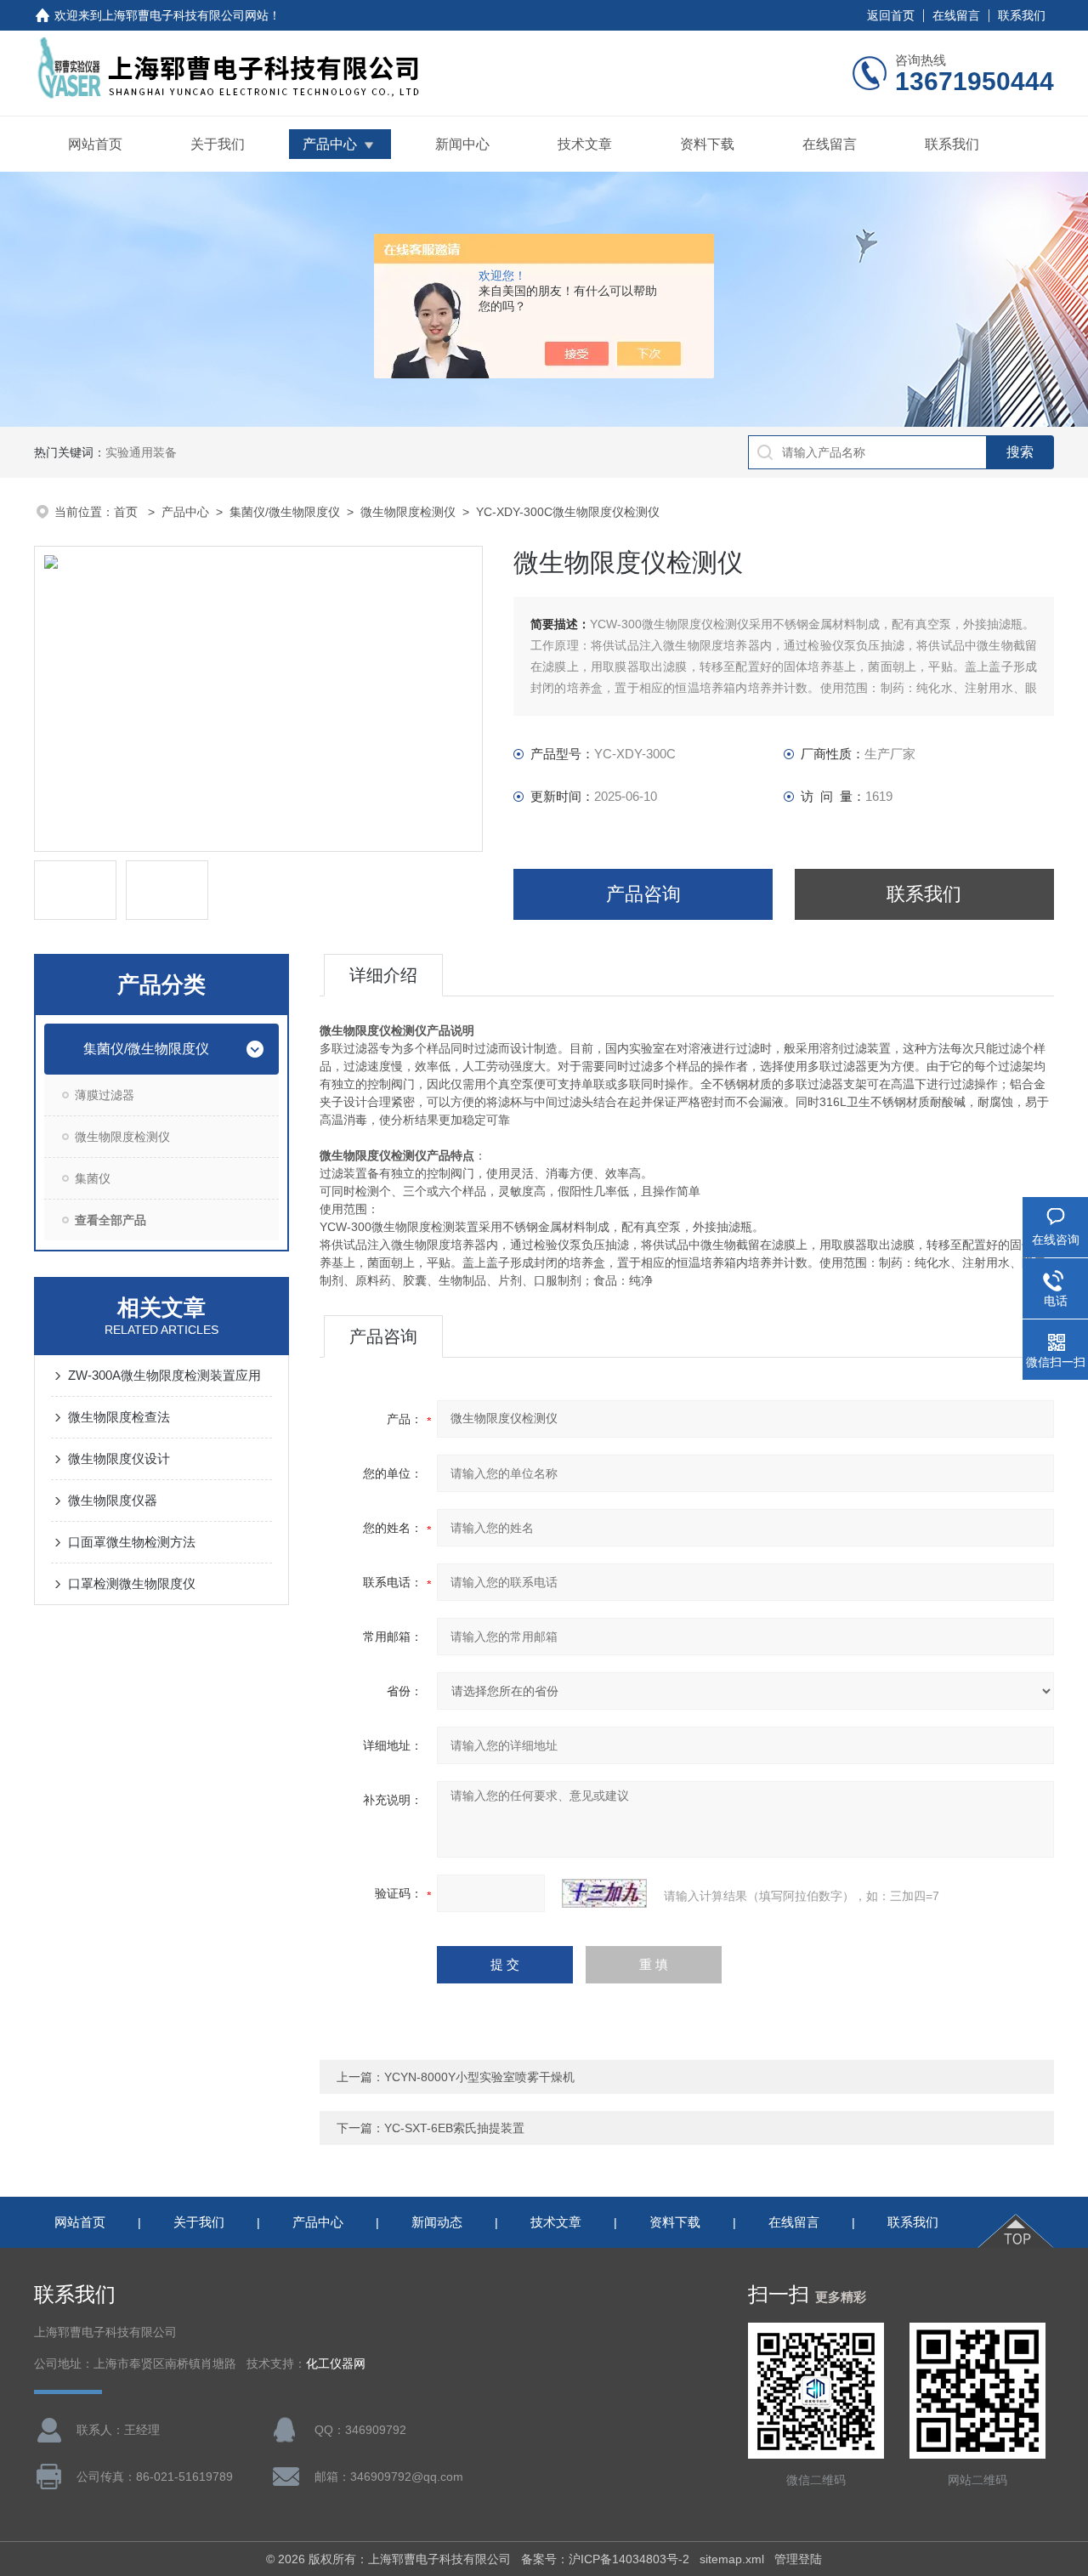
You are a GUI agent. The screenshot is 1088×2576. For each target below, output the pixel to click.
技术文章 (585, 144)
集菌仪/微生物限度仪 (285, 512)
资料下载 (707, 144)
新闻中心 (462, 144)
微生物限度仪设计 (119, 1458)
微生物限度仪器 (113, 1500)
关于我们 (218, 144)
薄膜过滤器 (105, 1095)
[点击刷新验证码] (604, 1893)
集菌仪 (93, 1178)
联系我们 (1022, 15)
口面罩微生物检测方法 (132, 1542)
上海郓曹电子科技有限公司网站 (185, 15)
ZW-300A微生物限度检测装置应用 (164, 1375)
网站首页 (95, 144)
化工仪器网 (336, 2364)
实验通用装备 (141, 452)
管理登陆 (798, 2559)
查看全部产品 (110, 1220)
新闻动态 (437, 2222)
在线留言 (956, 15)
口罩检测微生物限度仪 (132, 1583)
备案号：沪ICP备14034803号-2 (605, 2559)
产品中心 (330, 144)
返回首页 (891, 15)
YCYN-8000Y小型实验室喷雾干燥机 (479, 2077)
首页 (127, 512)
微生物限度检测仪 (408, 512)
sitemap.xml (732, 2559)
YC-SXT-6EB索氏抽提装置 (454, 2128)
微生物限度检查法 (119, 1417)
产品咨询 (643, 894)
